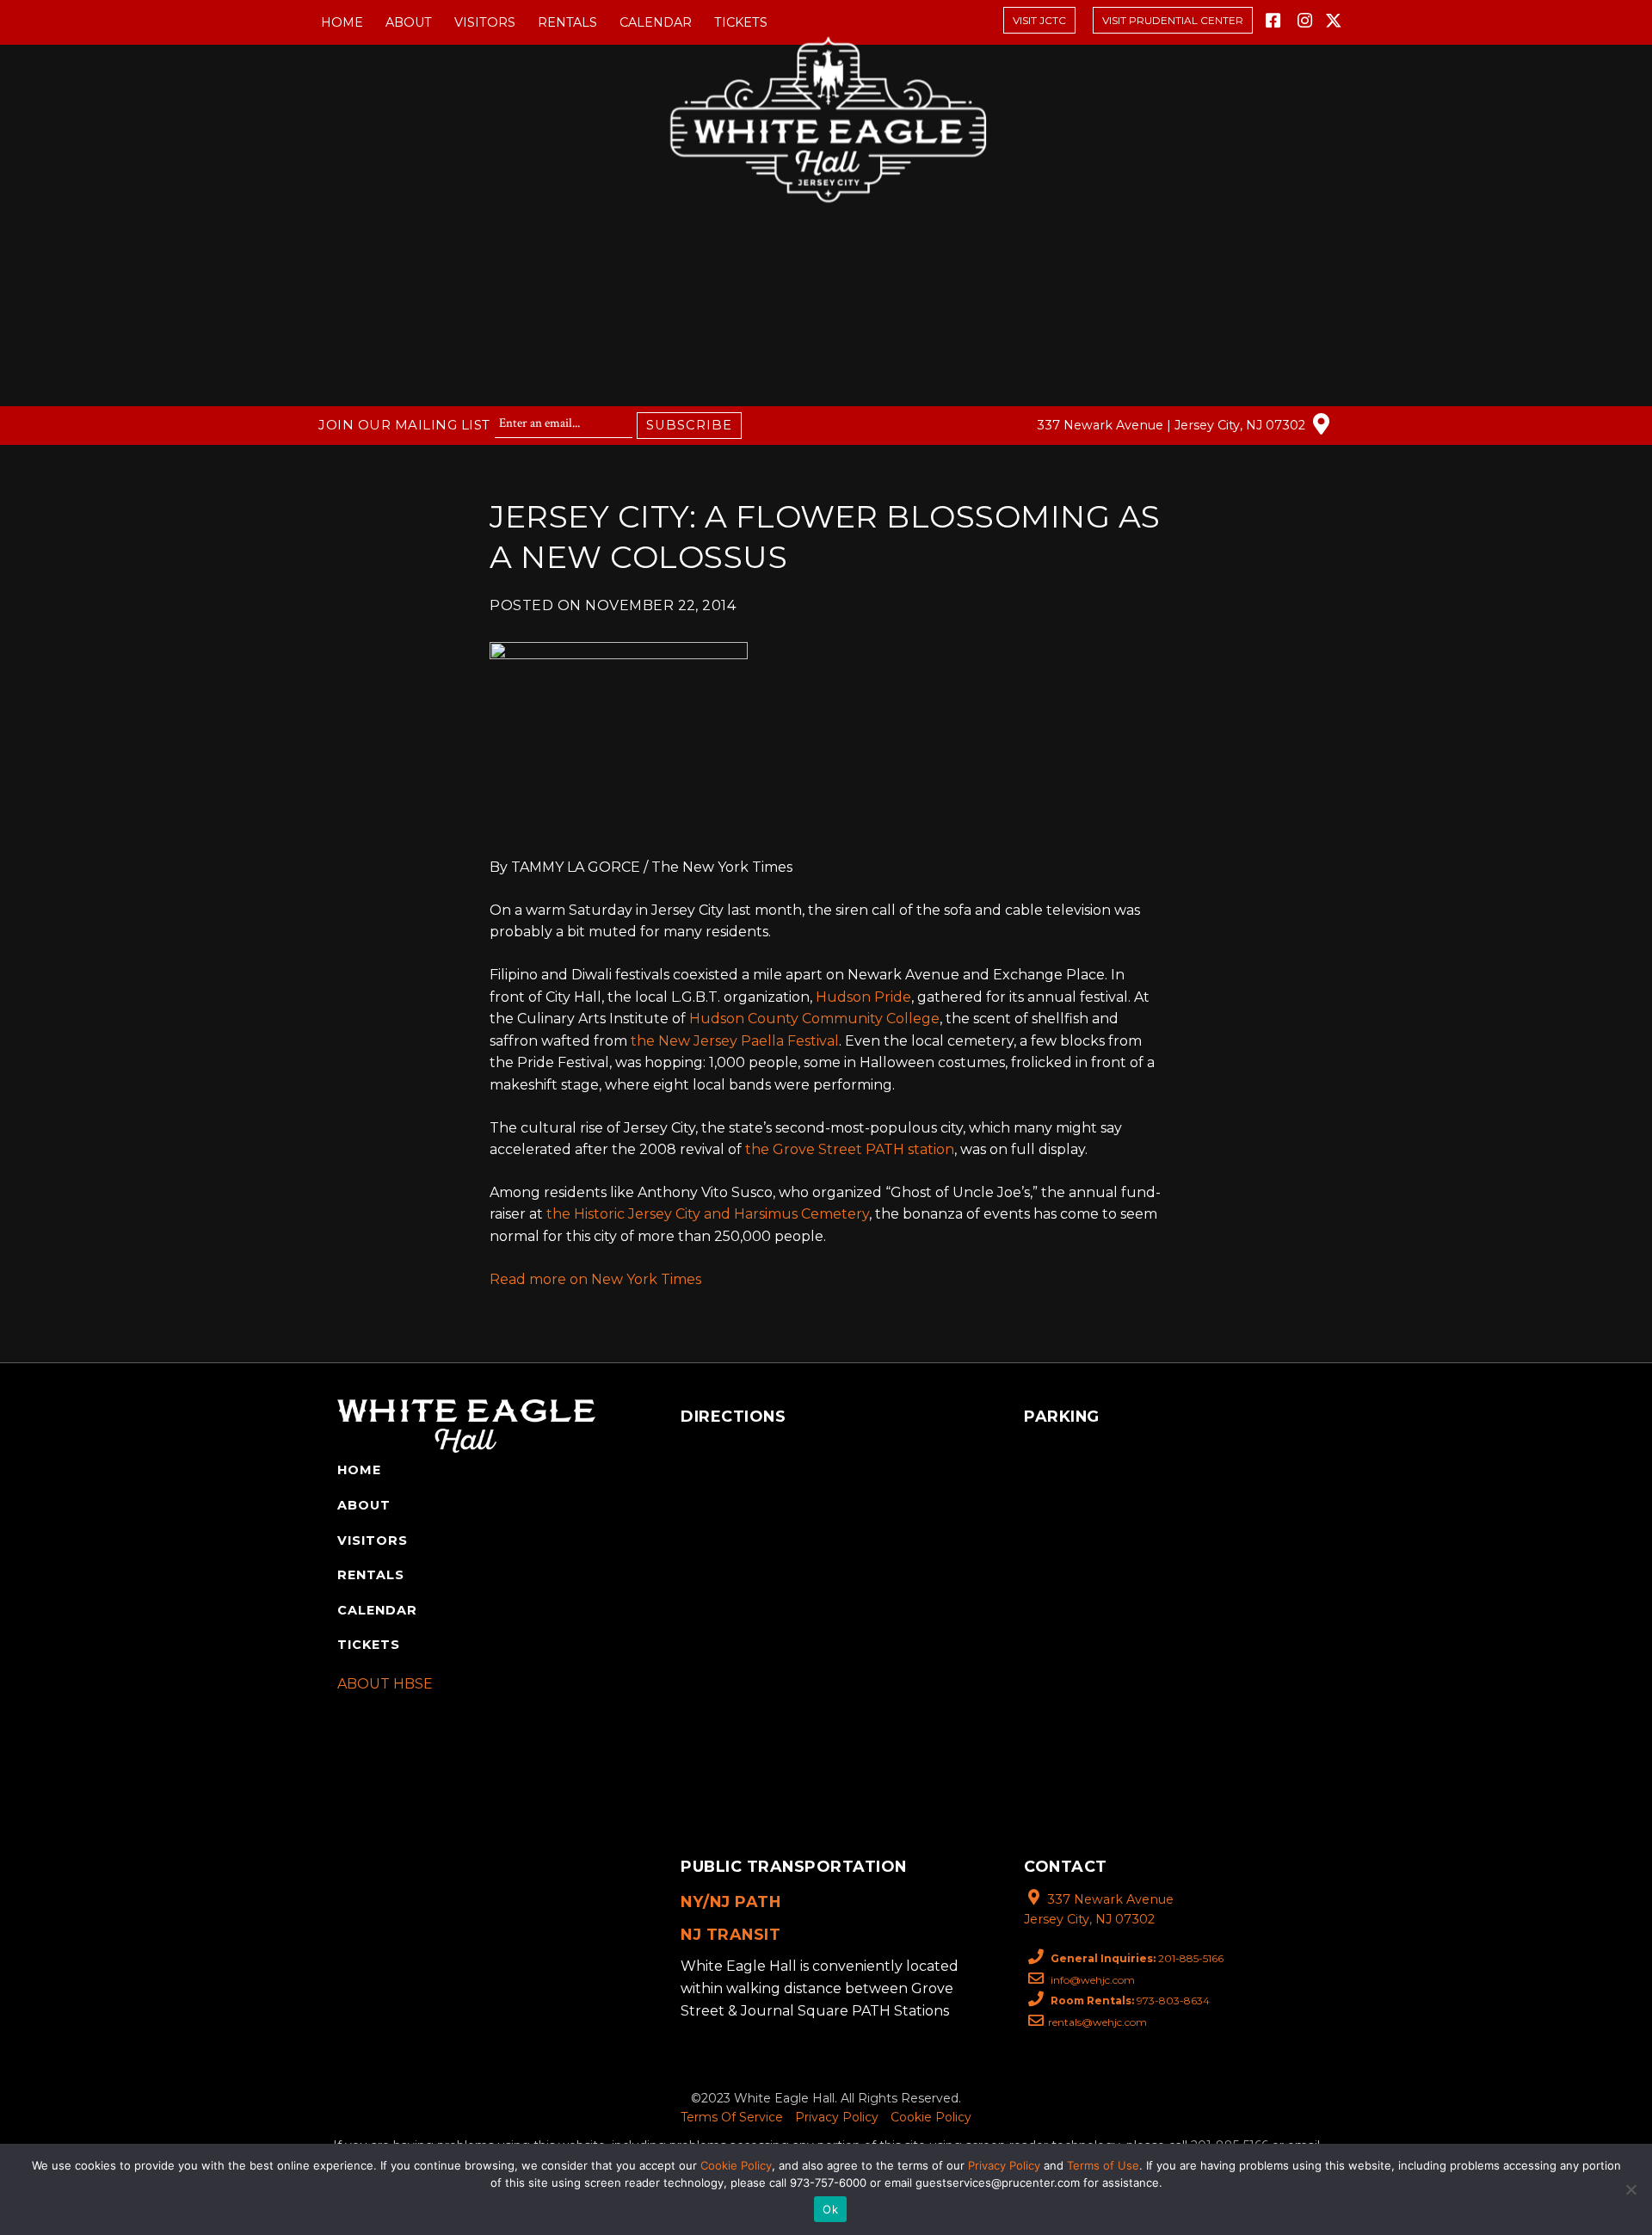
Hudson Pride (863, 997)
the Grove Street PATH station (850, 1149)
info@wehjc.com (1091, 1980)
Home (342, 22)
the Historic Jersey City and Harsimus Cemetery (708, 1214)
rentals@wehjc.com (1097, 2022)
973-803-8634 (1130, 2000)
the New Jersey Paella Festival (735, 1041)
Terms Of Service (732, 2117)
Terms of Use (1103, 2165)
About (409, 22)
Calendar (656, 22)
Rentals (567, 22)
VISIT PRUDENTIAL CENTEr (1173, 20)
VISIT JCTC (1039, 20)
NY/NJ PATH (730, 1902)
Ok (830, 2209)
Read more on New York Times (595, 1279)
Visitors (485, 22)
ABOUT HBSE (385, 1684)
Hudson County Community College (814, 1019)
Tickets (741, 22)
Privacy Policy (837, 2117)
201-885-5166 (1137, 1958)
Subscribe (689, 425)
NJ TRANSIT (730, 1934)
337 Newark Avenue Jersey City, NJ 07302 (1099, 1909)
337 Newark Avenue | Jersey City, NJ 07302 (1173, 425)
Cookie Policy (931, 2117)
